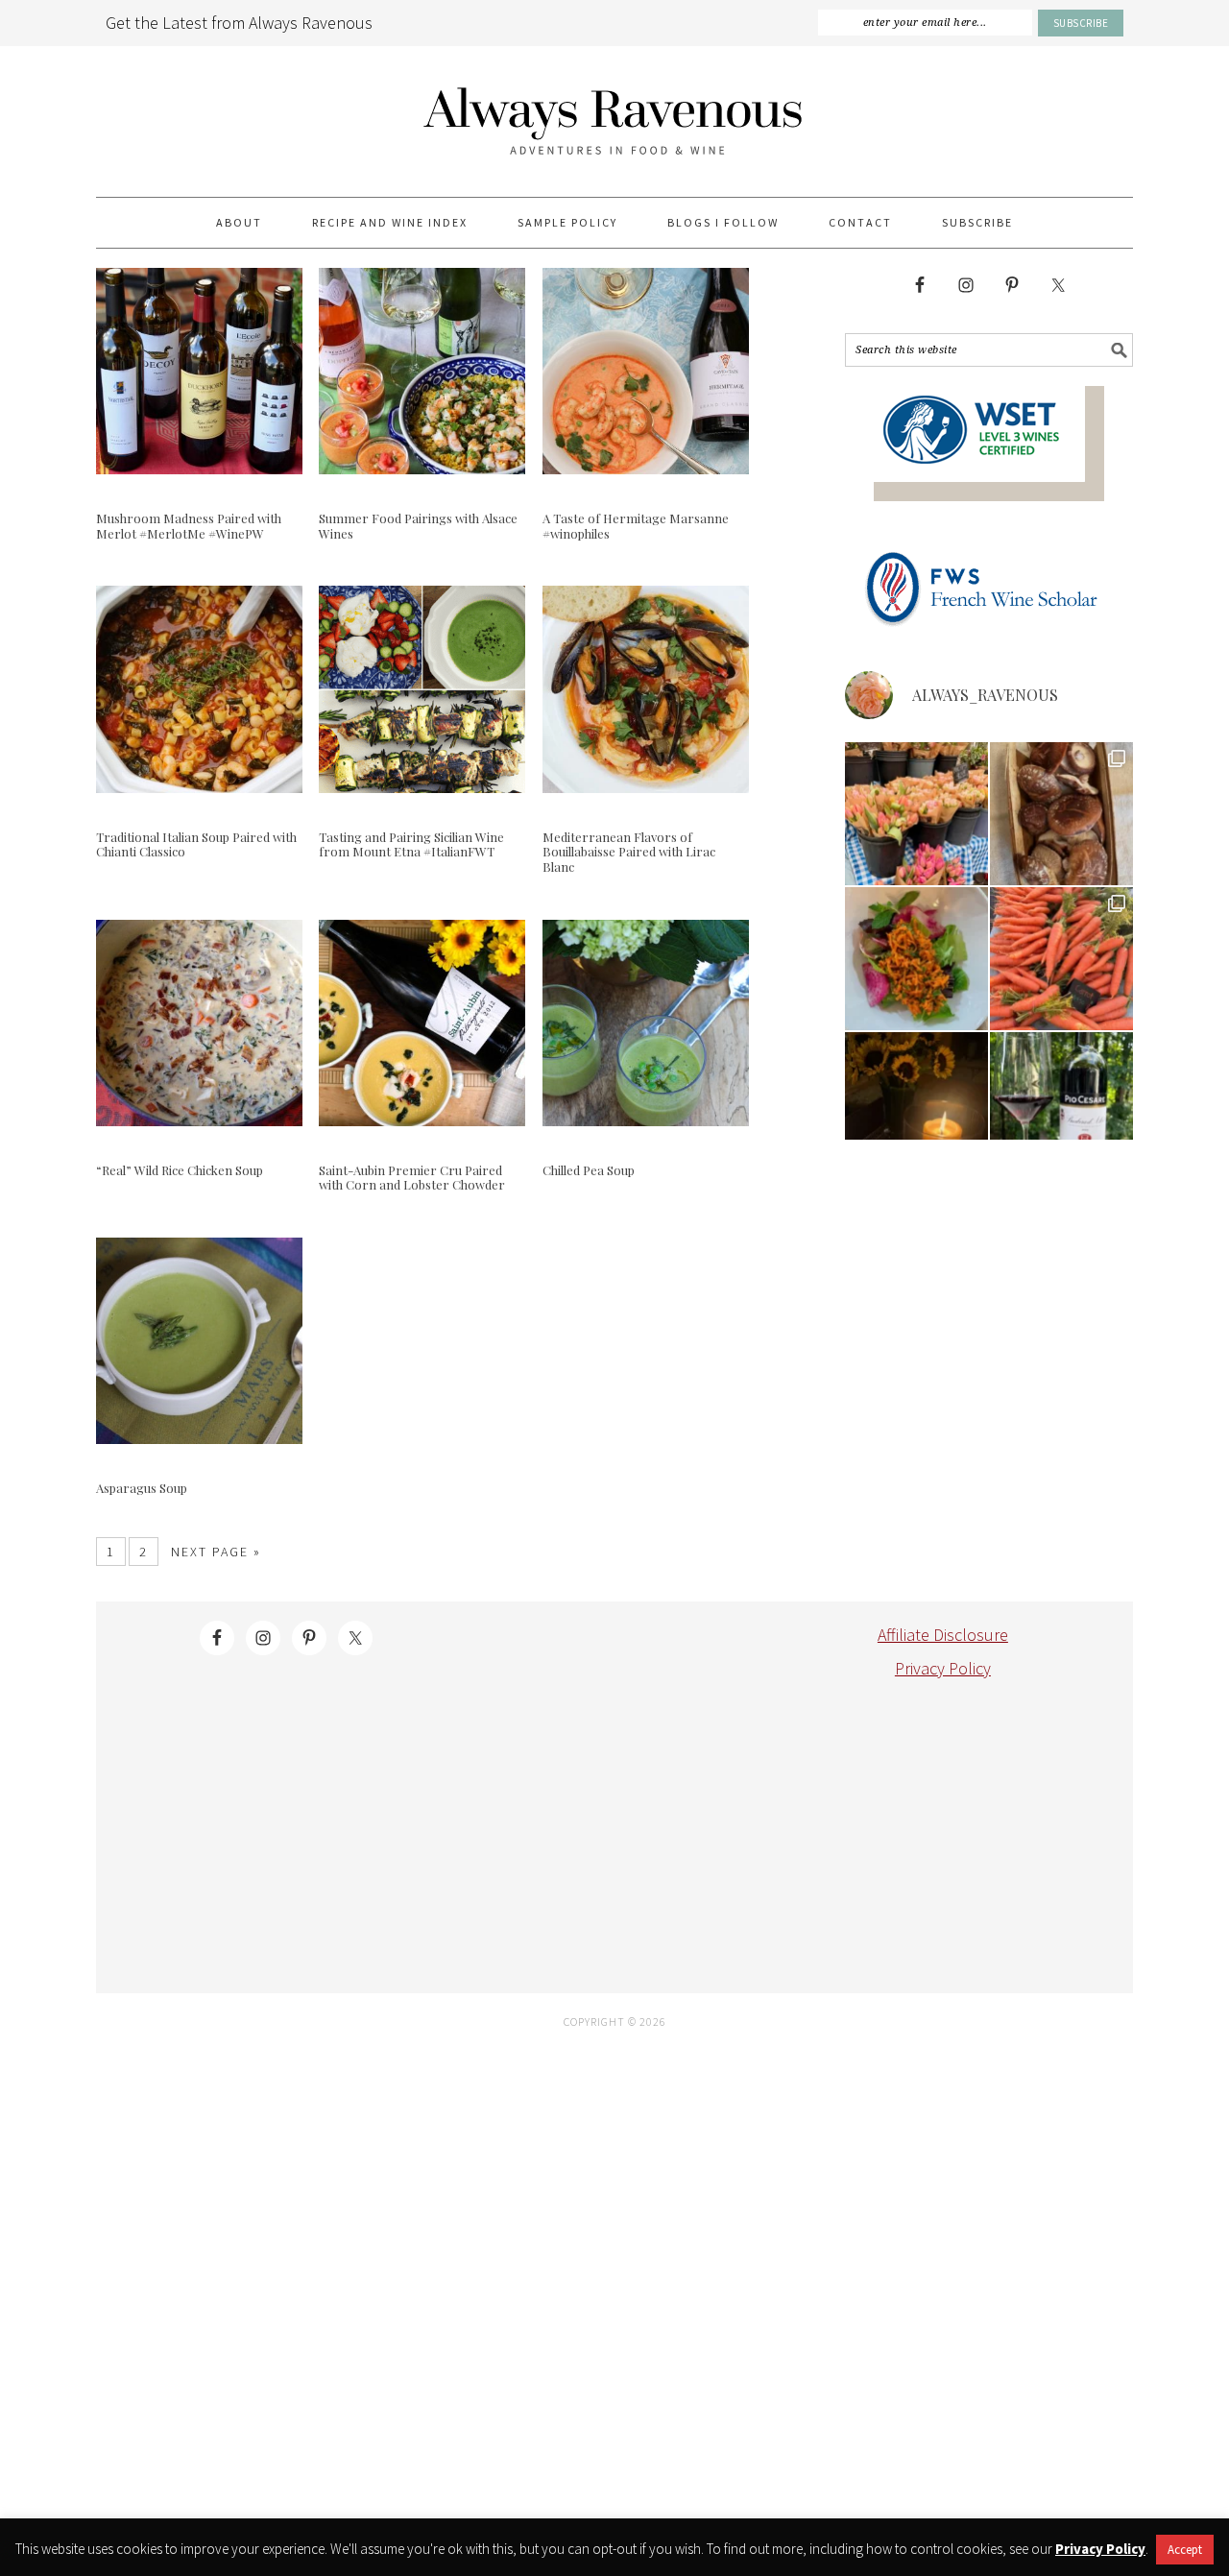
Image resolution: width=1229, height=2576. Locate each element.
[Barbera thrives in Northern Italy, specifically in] (1061, 1104)
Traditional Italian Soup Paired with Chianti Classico (196, 844)
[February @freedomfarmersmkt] (1061, 959)
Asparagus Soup (142, 1488)
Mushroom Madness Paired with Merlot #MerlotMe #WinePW (189, 526)
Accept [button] (1185, 2550)
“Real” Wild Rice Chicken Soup (180, 1170)
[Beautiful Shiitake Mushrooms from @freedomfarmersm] (1061, 814)
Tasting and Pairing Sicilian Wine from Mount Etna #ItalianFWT (411, 844)
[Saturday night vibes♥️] (916, 1104)
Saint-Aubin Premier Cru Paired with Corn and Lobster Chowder (412, 1178)
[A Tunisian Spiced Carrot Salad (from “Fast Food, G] (916, 959)
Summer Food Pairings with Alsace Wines (418, 526)
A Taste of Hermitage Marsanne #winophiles (636, 526)
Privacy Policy (943, 1668)
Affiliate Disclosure (943, 1635)
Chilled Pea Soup (589, 1170)
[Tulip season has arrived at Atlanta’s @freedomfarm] (916, 814)
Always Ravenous (614, 121)
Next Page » (216, 1552)
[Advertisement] (602, 1816)
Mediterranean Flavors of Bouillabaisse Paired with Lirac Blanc (629, 852)
